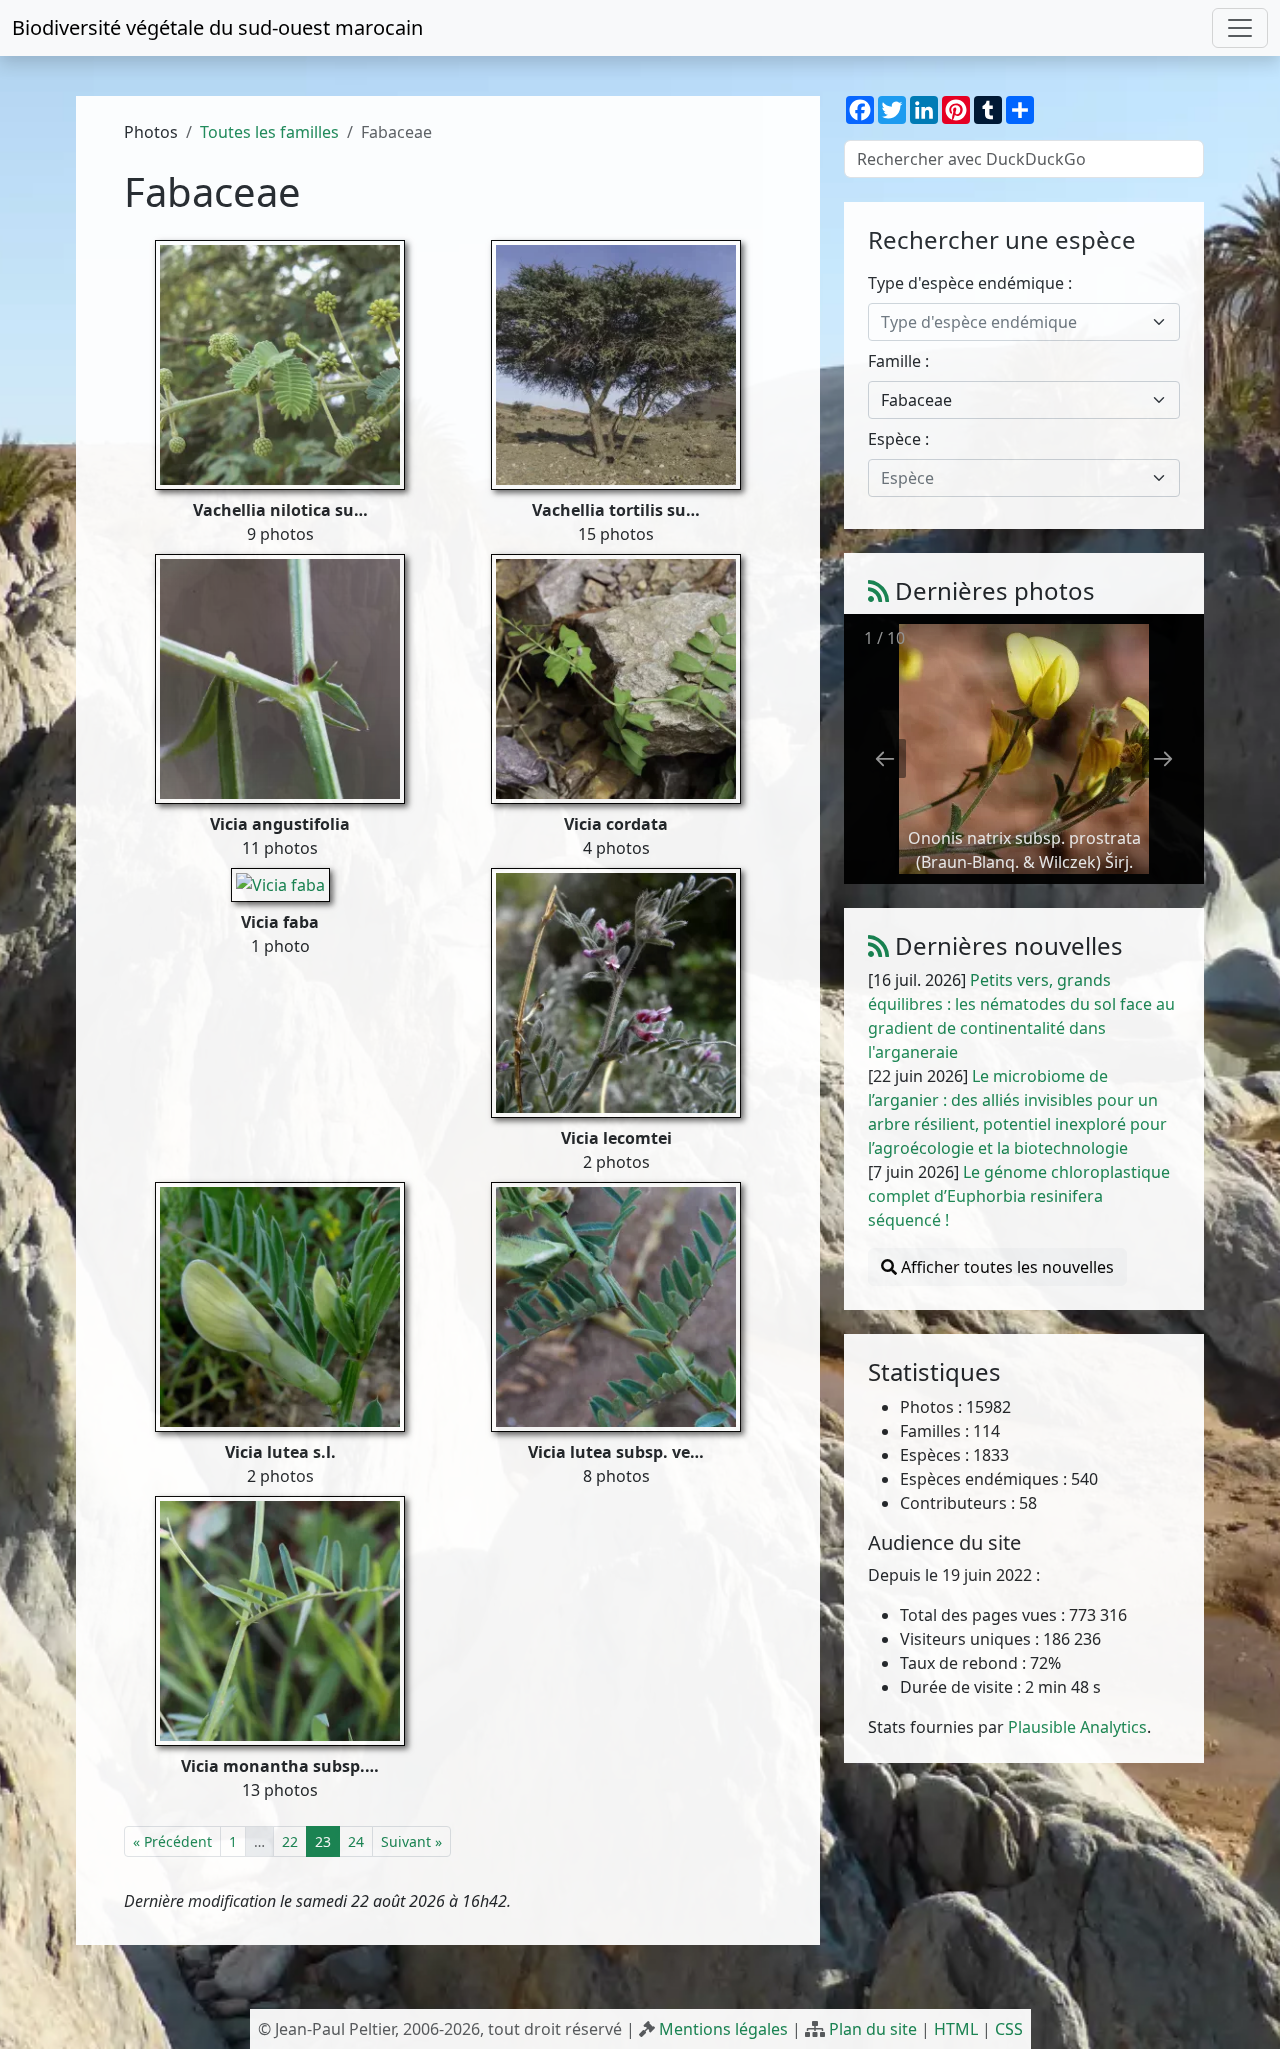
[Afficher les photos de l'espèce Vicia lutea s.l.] (280, 1305)
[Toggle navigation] (1240, 28)
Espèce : (898, 439)
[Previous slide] (885, 758)
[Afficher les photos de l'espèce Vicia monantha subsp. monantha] (280, 1619)
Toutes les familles (269, 132)
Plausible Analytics (1077, 1727)
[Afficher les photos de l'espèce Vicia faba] (280, 883)
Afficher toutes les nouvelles (1005, 1267)
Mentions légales (723, 2029)
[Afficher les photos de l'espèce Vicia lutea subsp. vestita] (616, 1305)
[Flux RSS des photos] (878, 590)
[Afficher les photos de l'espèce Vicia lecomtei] (616, 991)
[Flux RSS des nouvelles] (878, 945)
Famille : (898, 361)
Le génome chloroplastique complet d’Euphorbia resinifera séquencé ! (1019, 1196)
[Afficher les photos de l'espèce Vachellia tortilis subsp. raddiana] (616, 363)
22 (290, 1841)
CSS (1009, 2029)
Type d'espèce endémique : (970, 283)
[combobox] (1024, 322)
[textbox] (1012, 322)
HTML (956, 2029)
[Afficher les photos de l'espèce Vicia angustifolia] (280, 677)
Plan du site (873, 2029)
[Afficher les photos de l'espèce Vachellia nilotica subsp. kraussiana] (280, 363)
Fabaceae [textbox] (916, 400)
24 (356, 1841)
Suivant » (411, 1841)
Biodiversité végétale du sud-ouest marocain (217, 27)
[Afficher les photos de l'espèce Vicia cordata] (616, 677)
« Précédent (172, 1841)
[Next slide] (1163, 758)
